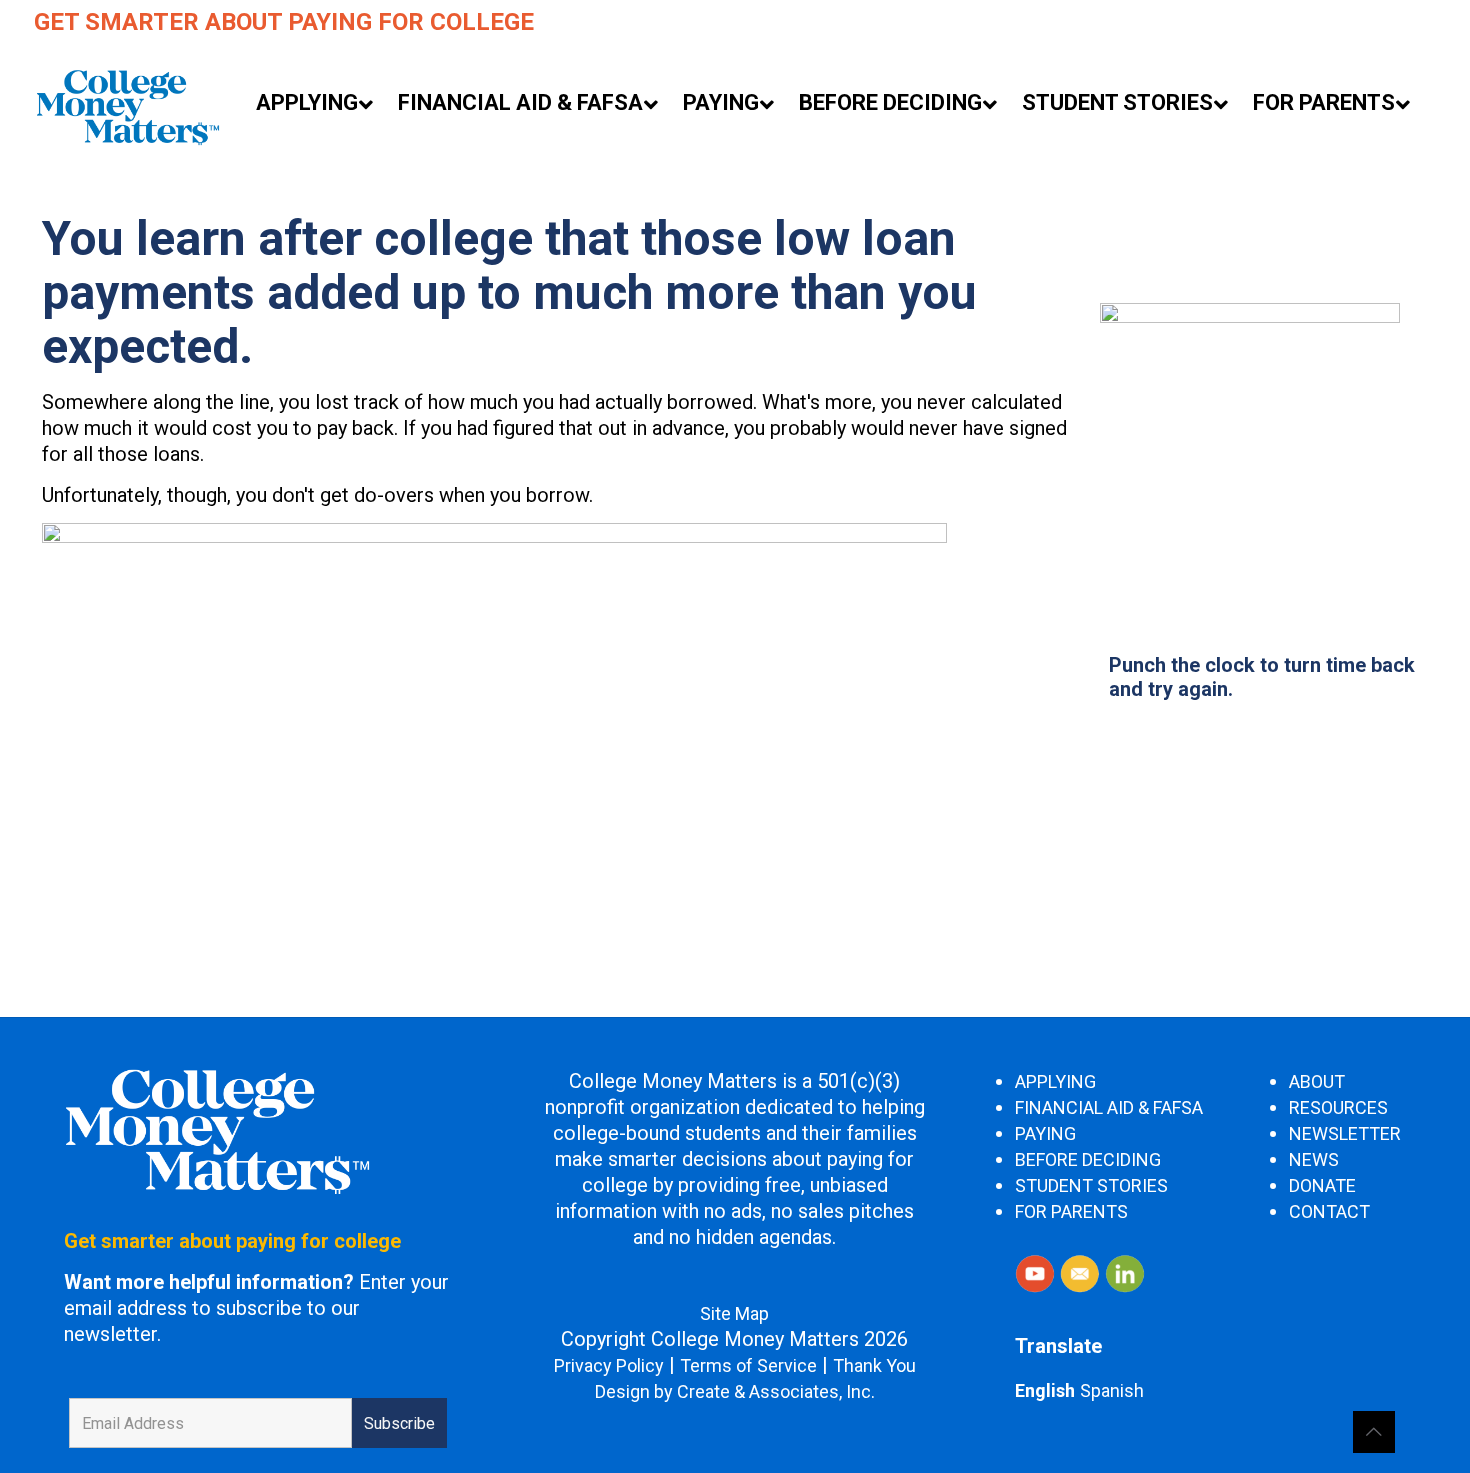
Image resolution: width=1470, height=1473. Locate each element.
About (1317, 1081)
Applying (1055, 1081)
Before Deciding (1088, 1159)
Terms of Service (748, 1365)
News (1314, 1159)
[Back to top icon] (1374, 1432)
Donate (1322, 1185)
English (1045, 1390)
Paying (1045, 1133)
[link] (1250, 453)
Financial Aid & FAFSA (1109, 1107)
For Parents (1071, 1211)
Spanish (1112, 1390)
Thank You (874, 1365)
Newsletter (1345, 1133)
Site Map (734, 1313)
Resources (1338, 1107)
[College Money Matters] (127, 105)
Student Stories (1091, 1185)
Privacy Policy (609, 1365)
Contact (1329, 1211)
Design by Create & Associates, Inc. (735, 1391)
